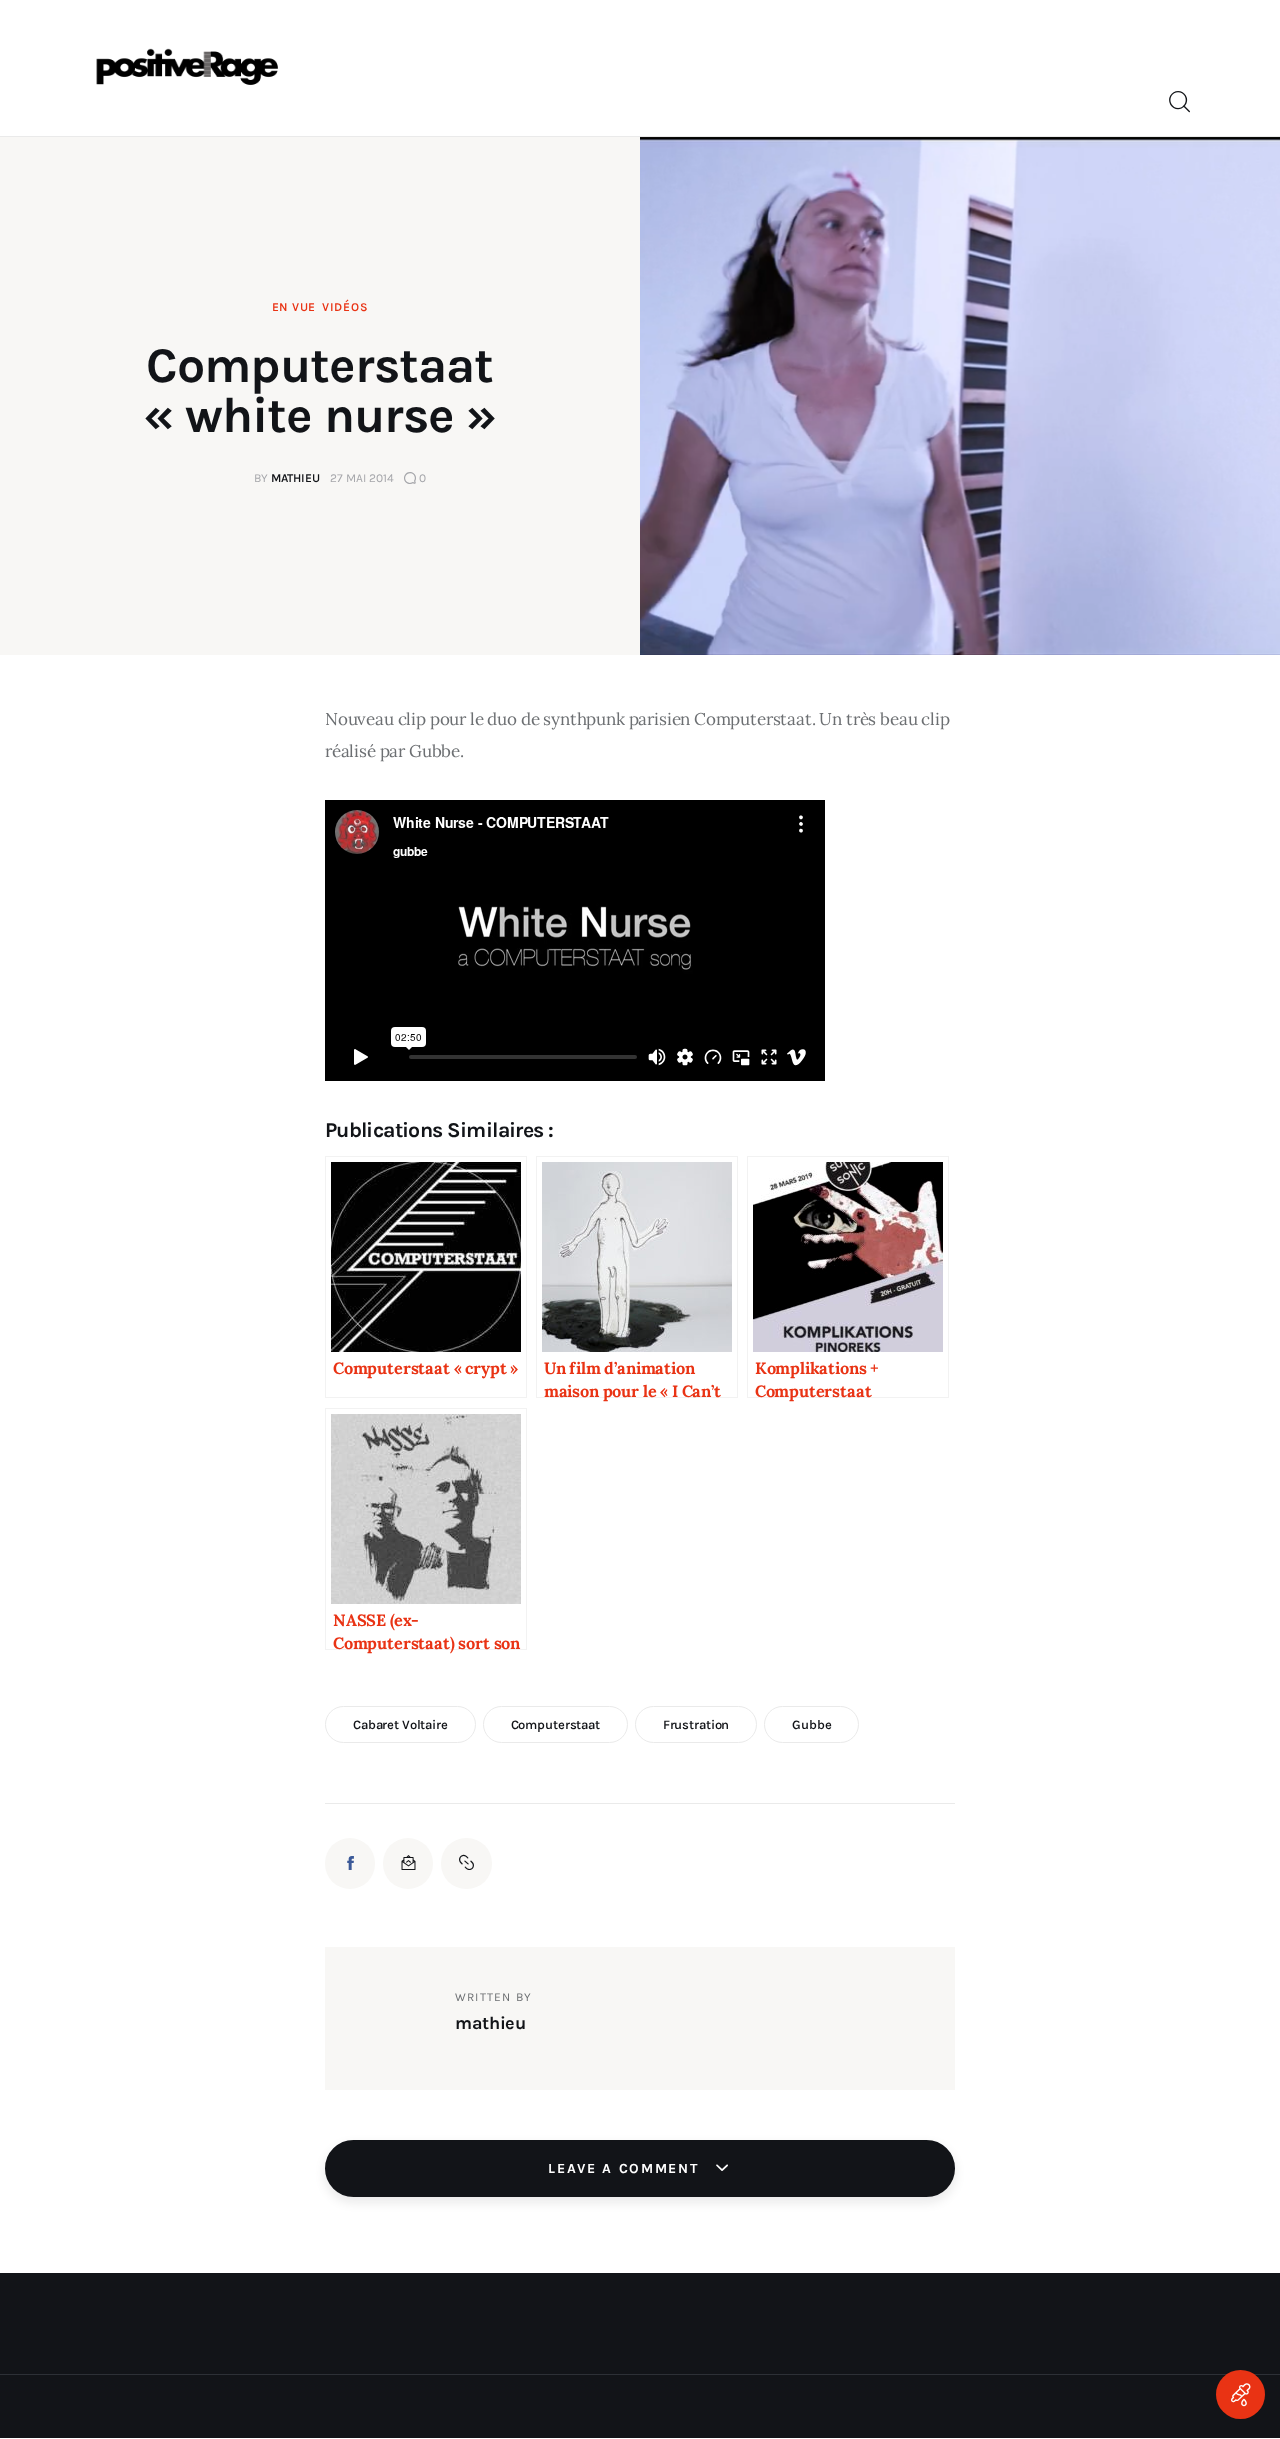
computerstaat (555, 1724)
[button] (466, 1863)
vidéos (345, 307)
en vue (294, 307)
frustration (696, 1724)
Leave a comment (626, 2168)
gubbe (811, 1724)
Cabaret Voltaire (400, 1724)
